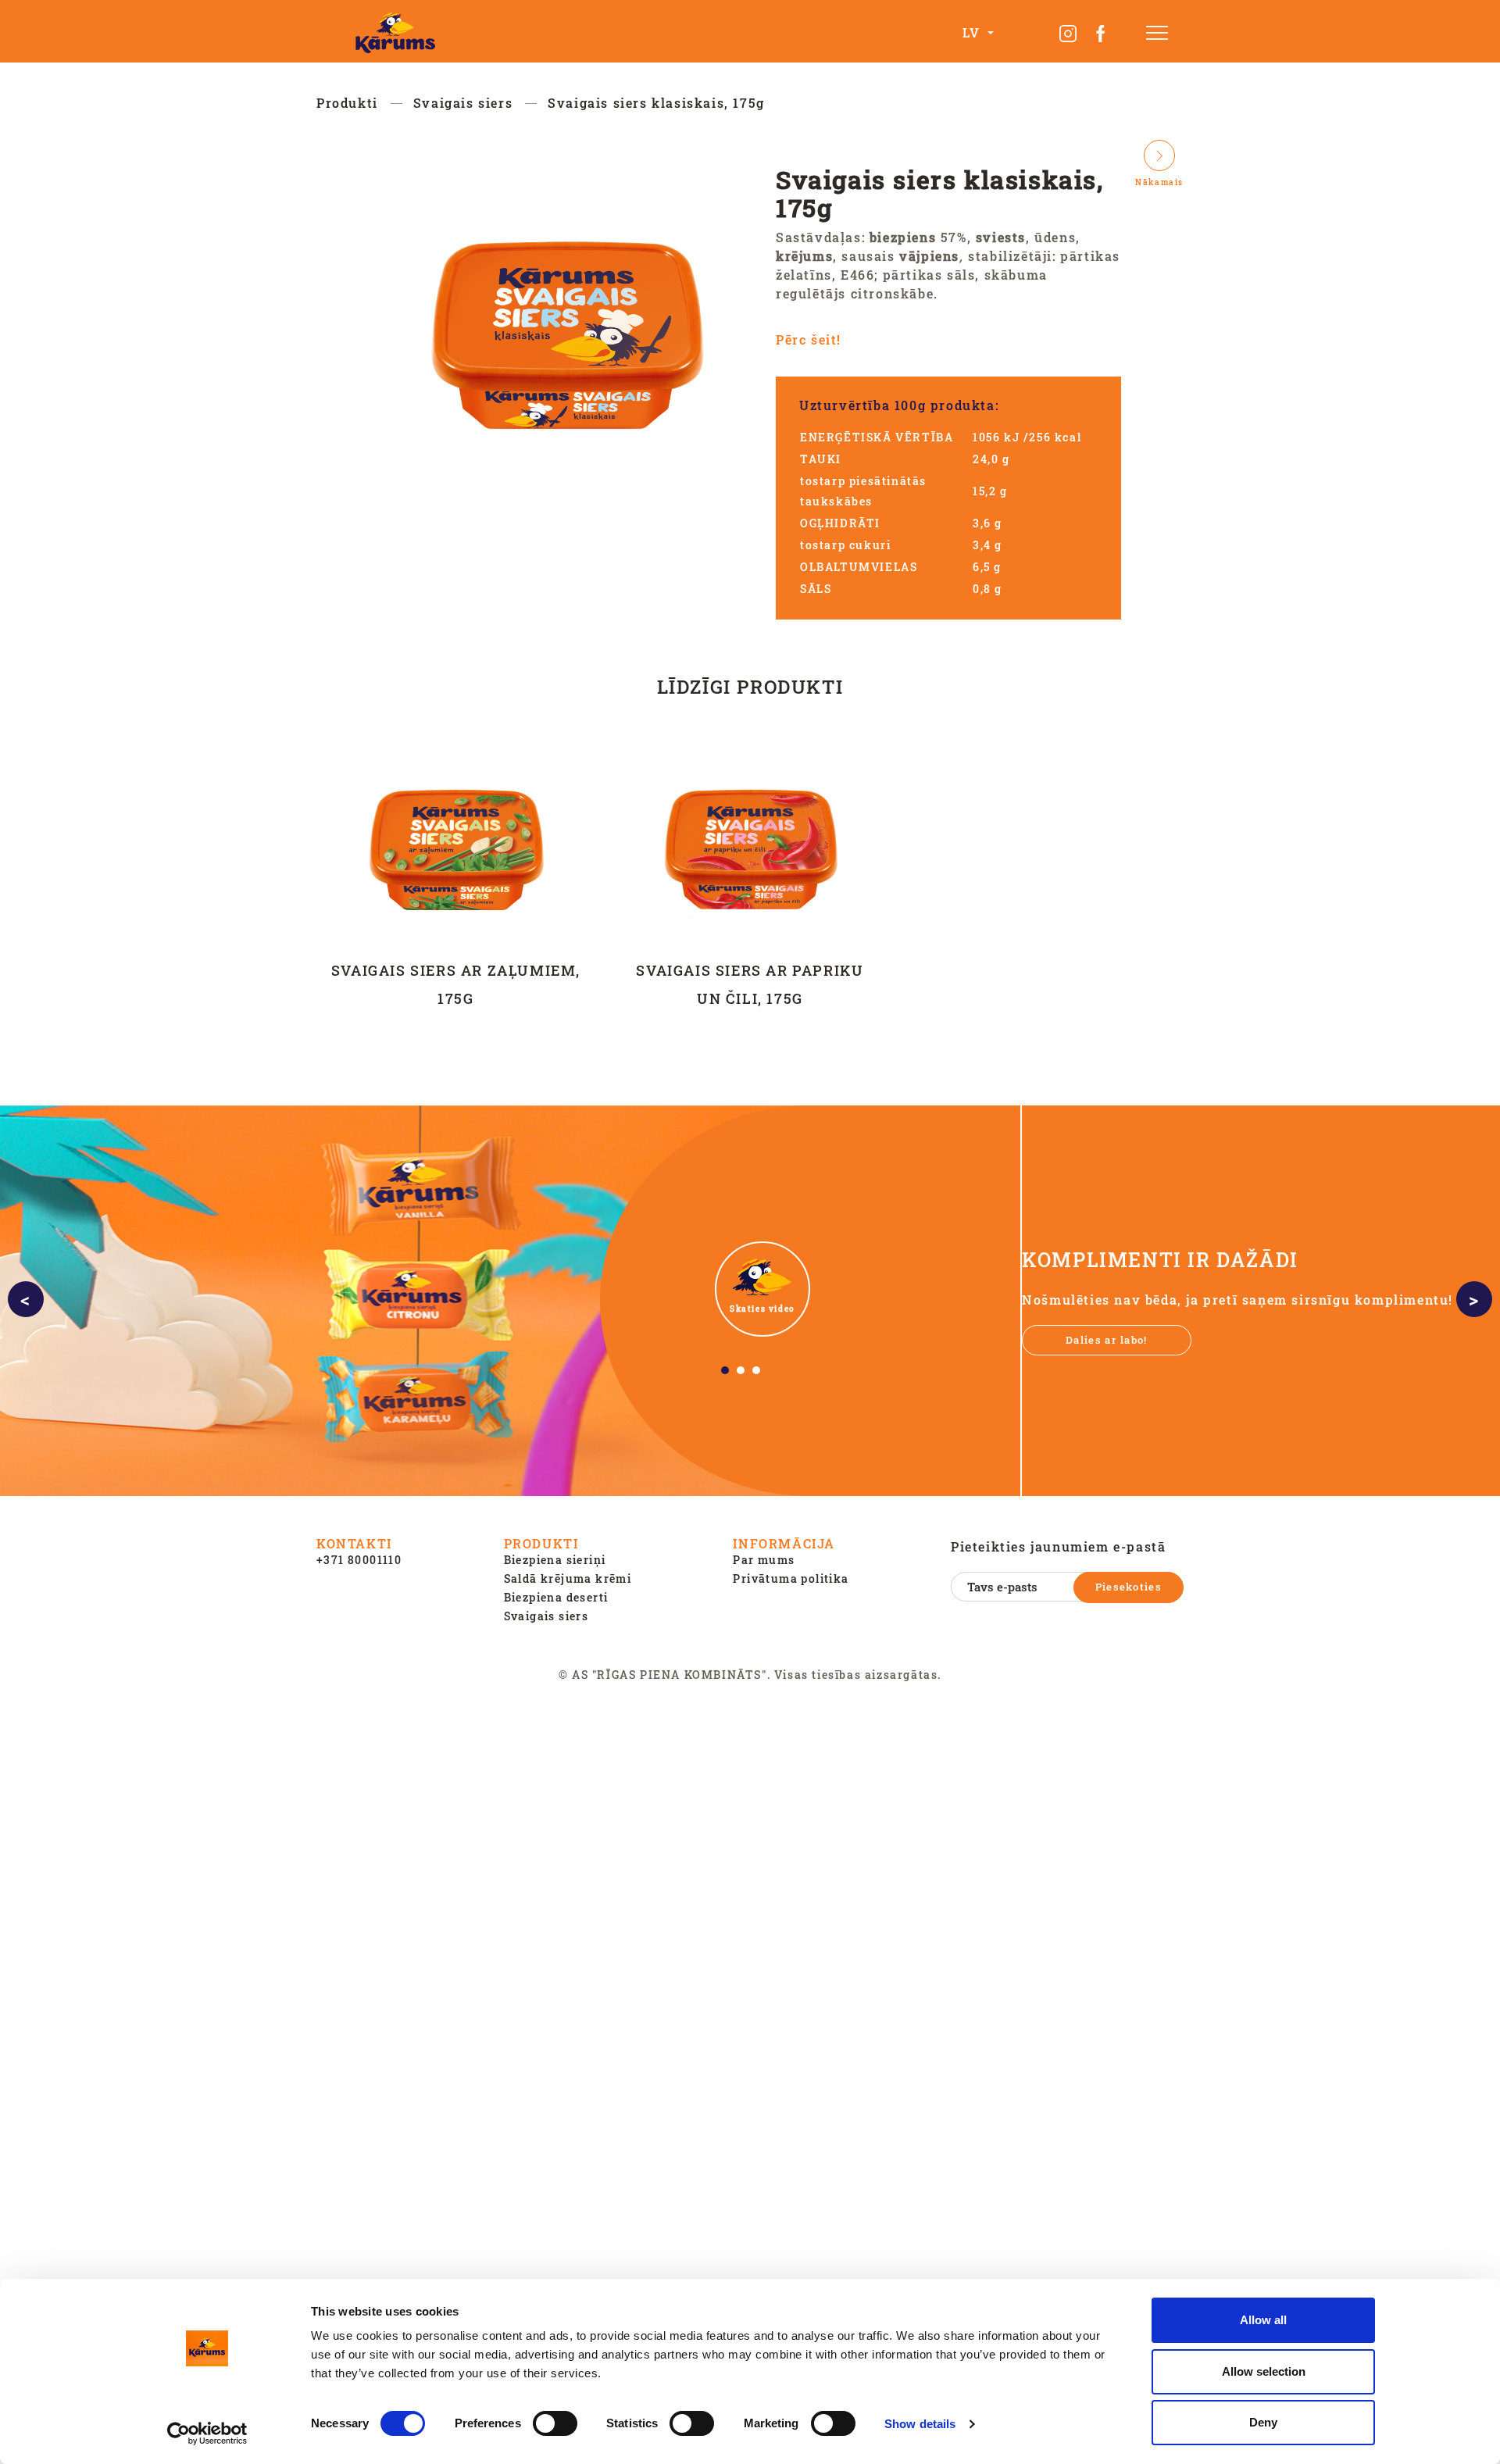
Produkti (347, 103)
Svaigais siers (463, 103)
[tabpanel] (750, 1301)
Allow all (1263, 2320)
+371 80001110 (359, 1560)
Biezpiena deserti (556, 1597)
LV (973, 32)
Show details (920, 2424)
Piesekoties (1129, 1587)
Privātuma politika (791, 1578)
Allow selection (1264, 2371)
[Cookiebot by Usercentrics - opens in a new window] (207, 2434)
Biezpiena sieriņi (555, 1560)
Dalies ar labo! (1107, 1340)
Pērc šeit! (809, 339)
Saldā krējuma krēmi (568, 1578)
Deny (1263, 2422)
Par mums (764, 1560)
